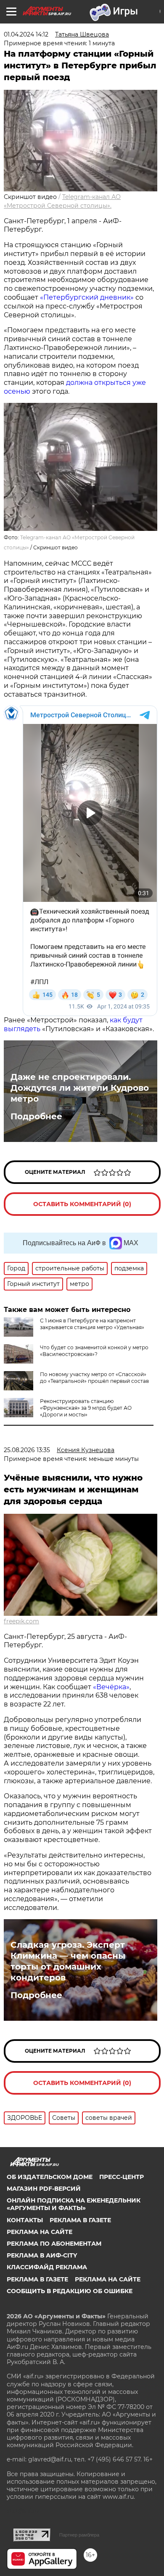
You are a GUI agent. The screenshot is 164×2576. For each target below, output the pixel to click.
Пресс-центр (122, 2177)
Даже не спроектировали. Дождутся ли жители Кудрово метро (80, 1088)
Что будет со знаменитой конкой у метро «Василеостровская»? (94, 1351)
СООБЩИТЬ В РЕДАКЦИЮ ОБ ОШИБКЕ (70, 2291)
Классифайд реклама (47, 2267)
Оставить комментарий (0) (82, 1204)
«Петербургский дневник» (87, 297)
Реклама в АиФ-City (42, 2255)
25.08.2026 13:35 (27, 1450)
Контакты (25, 2220)
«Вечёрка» (111, 1687)
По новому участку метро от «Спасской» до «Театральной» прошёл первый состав (94, 1378)
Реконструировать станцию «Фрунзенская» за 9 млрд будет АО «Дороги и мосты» (86, 1408)
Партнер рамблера (79, 2535)
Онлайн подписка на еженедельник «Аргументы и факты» (74, 2204)
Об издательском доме (50, 2177)
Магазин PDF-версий (44, 2189)
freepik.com (21, 1621)
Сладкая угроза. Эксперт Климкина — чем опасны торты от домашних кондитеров (68, 1961)
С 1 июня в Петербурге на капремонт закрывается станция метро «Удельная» (92, 1324)
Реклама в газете (80, 2220)
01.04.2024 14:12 (26, 34)
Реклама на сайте (40, 2232)
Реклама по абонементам (54, 2244)
